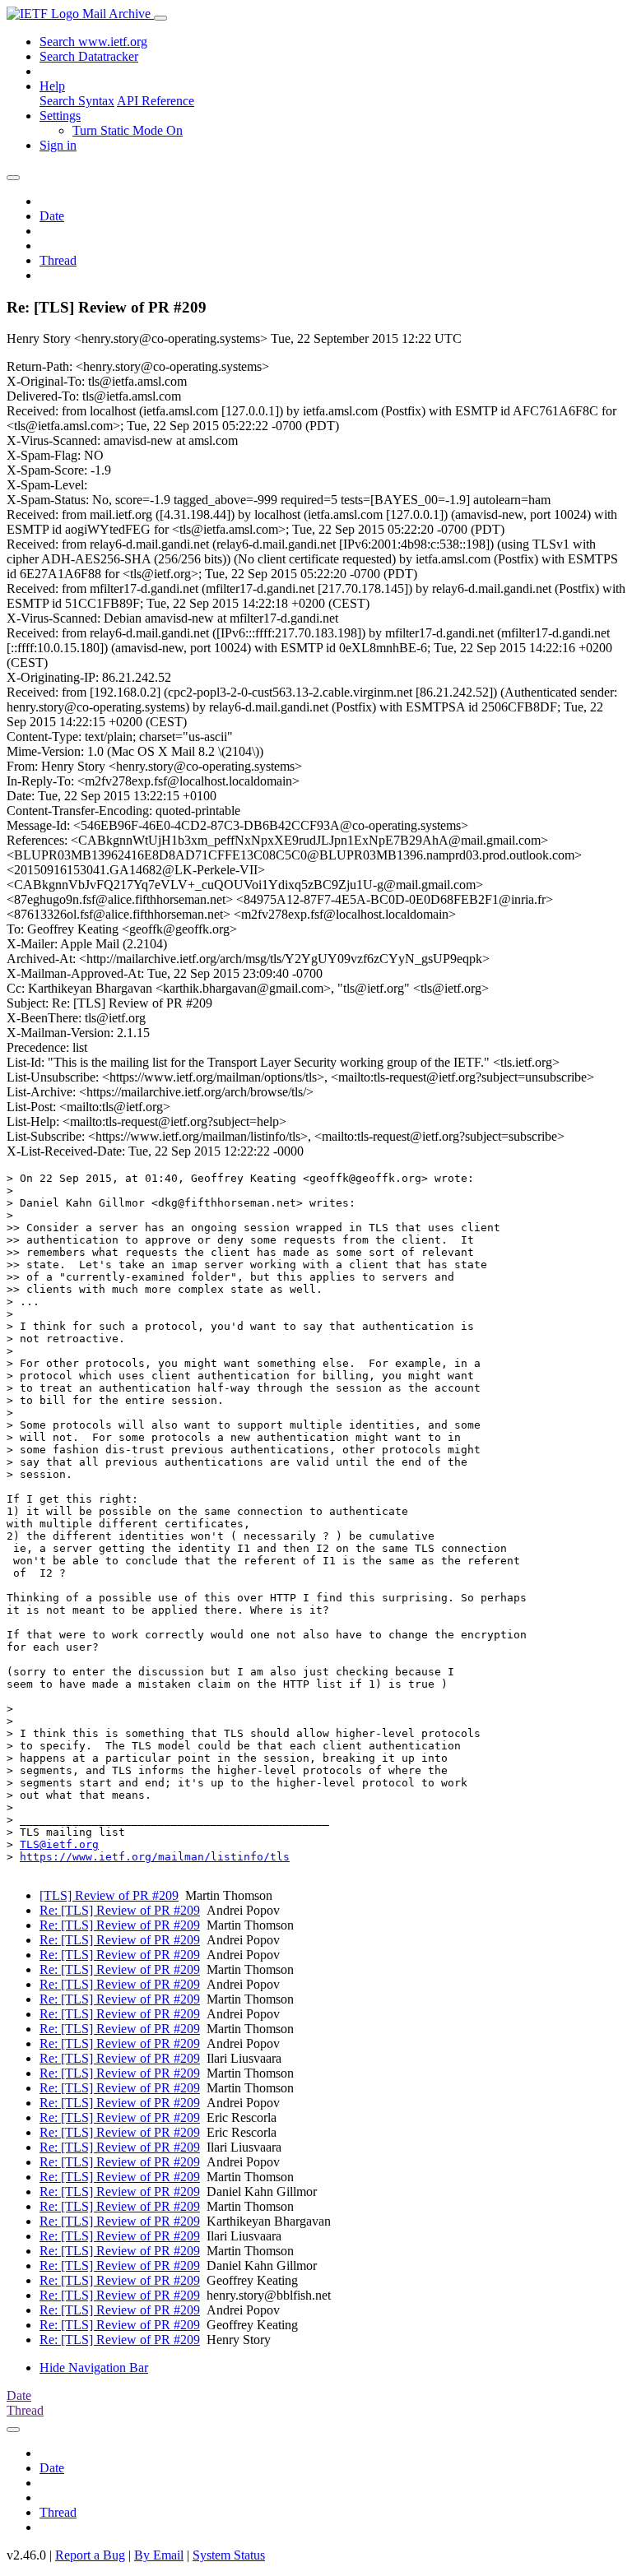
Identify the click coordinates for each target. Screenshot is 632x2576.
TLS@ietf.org (59, 1844)
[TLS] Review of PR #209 (109, 1895)
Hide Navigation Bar (94, 2368)
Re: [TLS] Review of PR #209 (120, 1910)
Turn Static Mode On (128, 130)
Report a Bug (90, 2555)
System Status (229, 2555)
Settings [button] (60, 116)
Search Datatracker (89, 56)
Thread (58, 260)
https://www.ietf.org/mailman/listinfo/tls (155, 1857)
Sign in (58, 145)
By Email (159, 2555)
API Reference (156, 101)
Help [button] (52, 86)
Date (52, 216)
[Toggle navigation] (160, 18)
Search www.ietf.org (93, 42)
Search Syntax (77, 101)
